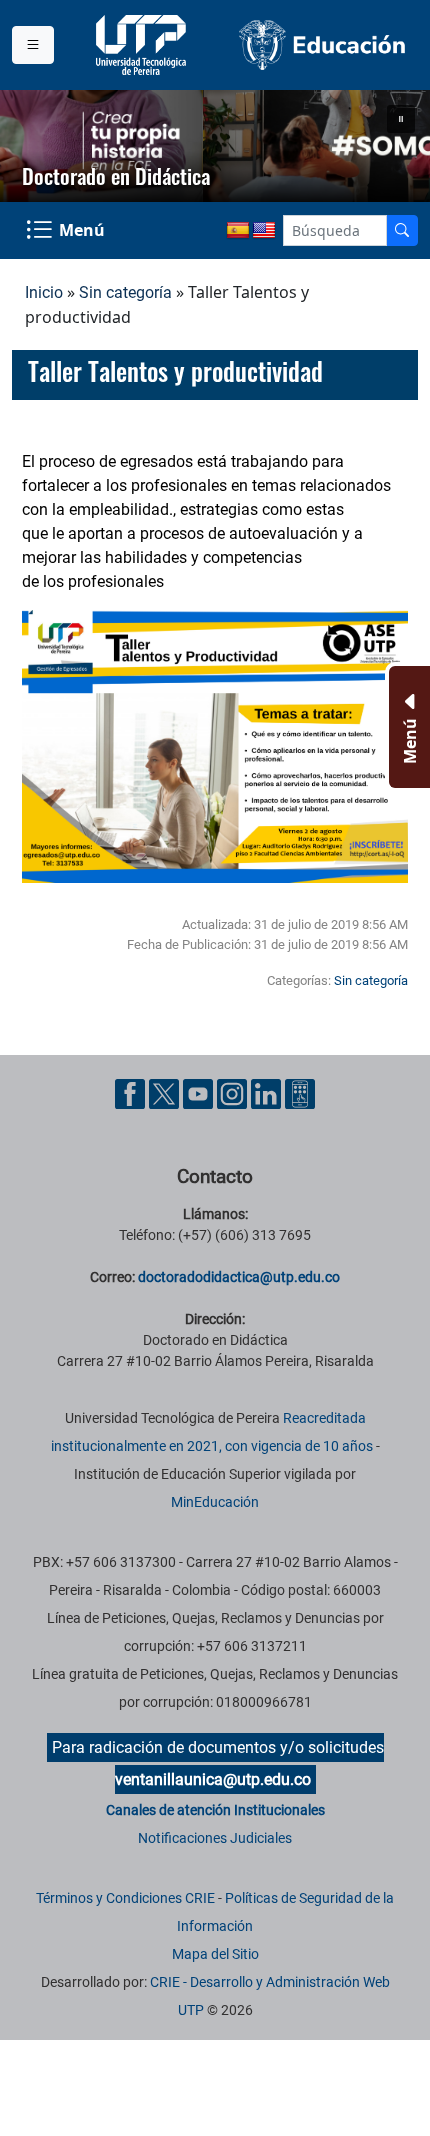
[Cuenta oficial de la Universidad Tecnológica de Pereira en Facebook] (132, 1092)
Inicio (44, 292)
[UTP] (143, 45)
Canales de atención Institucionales (215, 1810)
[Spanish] (238, 231)
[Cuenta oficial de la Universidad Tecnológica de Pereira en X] (166, 1092)
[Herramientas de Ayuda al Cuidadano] (300, 1092)
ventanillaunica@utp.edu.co (213, 1779)
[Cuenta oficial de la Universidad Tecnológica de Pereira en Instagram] (234, 1092)
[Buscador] (402, 230)
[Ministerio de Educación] (322, 45)
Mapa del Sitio (215, 1954)
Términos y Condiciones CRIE (125, 1898)
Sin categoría (125, 292)
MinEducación (215, 1502)
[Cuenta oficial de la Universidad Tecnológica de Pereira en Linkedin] (268, 1092)
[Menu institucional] (33, 45)
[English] (264, 231)
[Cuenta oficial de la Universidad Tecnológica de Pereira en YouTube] (200, 1092)
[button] (401, 119)
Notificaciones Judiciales (215, 1838)
